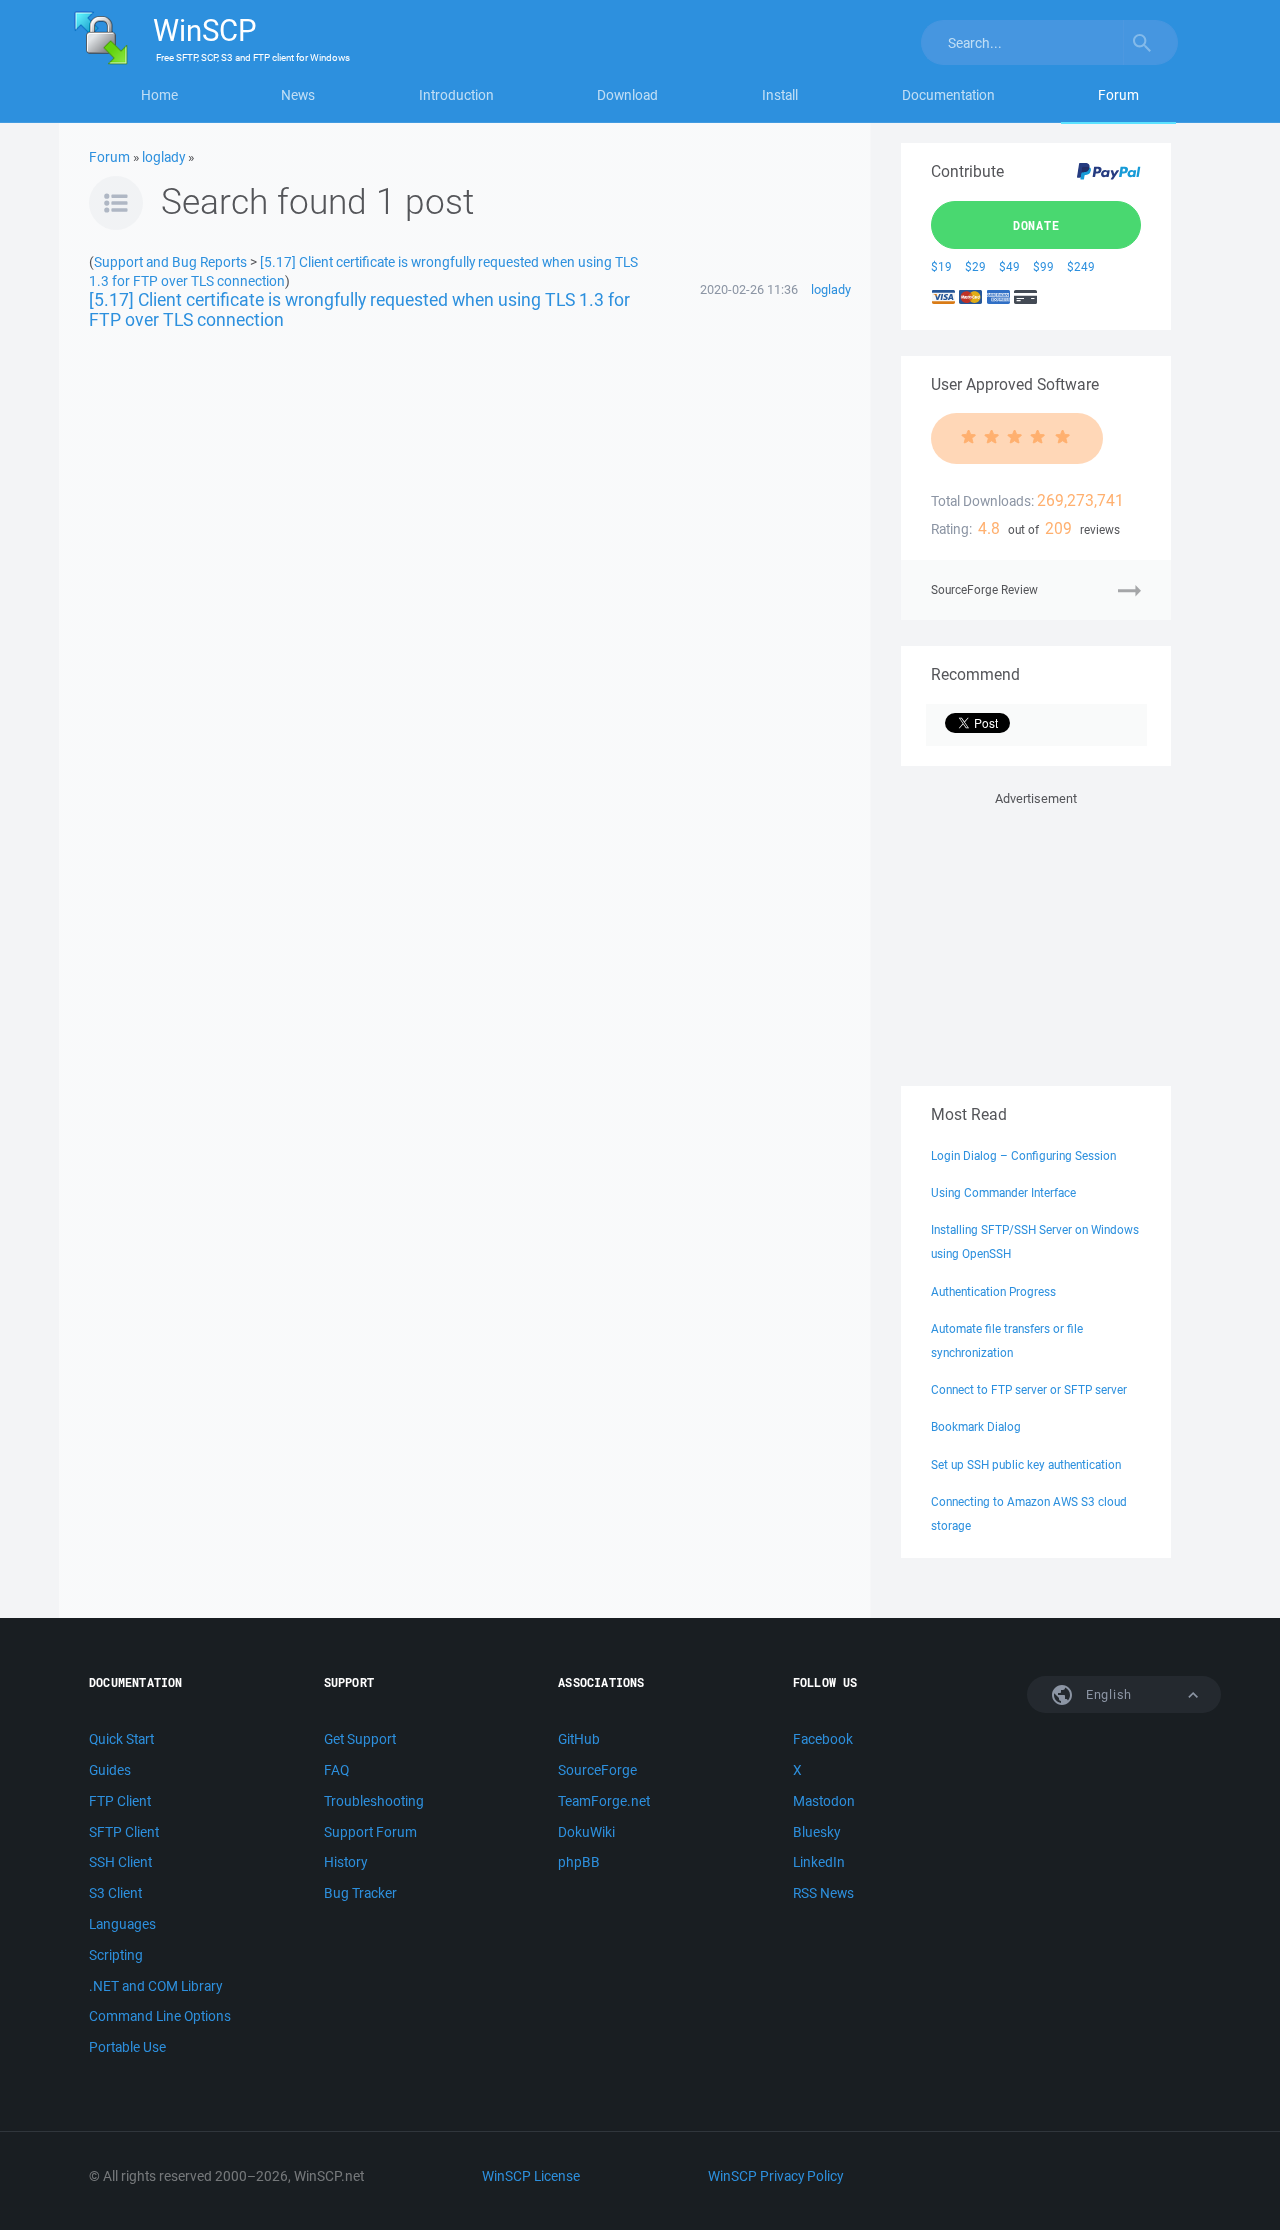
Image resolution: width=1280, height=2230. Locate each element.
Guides (110, 1770)
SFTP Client (124, 1832)
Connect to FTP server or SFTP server (1029, 1389)
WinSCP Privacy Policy (775, 2176)
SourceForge (597, 1770)
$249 (1081, 266)
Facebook (823, 1739)
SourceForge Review (984, 589)
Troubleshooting (374, 1801)
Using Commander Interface (1003, 1192)
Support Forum (370, 1832)
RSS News (823, 1893)
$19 (941, 266)
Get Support (360, 1739)
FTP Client (120, 1801)
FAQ (336, 1770)
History (345, 1862)
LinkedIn (819, 1862)
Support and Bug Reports (170, 261)
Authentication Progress (993, 1291)
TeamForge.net (604, 1801)
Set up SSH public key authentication (1026, 1464)
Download (627, 95)
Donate (1036, 225)
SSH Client (120, 1862)
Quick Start (121, 1739)
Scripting (116, 1955)
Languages (122, 1924)
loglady (163, 157)
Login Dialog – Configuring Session (1023, 1155)
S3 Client (115, 1893)
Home (159, 95)
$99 (1043, 266)
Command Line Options (160, 2016)
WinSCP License (531, 2176)
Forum (1118, 95)
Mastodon (824, 1801)
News (298, 95)
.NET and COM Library (155, 1986)
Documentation (948, 95)
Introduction (456, 95)
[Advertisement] (1036, 935)
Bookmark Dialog (976, 1426)
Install (780, 95)
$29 (975, 266)
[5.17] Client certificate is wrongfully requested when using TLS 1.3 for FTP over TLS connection (359, 309)
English (1107, 1694)
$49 (1009, 266)
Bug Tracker (360, 1893)
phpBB (579, 1862)
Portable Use (127, 2047)
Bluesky (816, 1832)
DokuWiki (586, 1832)
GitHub (579, 1739)
